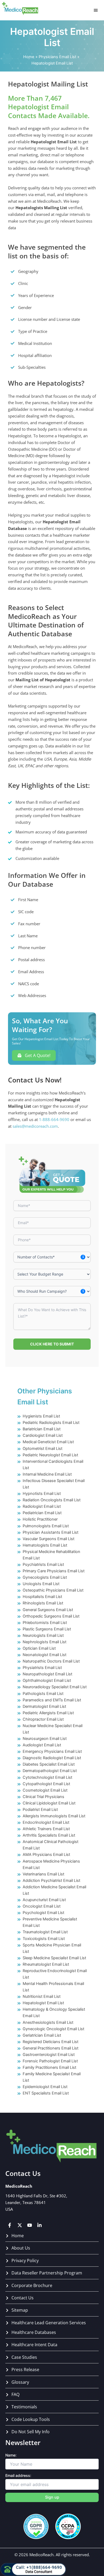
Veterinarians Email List (43, 1874)
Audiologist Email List (42, 1745)
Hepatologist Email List (43, 2003)
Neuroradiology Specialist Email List (55, 1687)
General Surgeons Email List (48, 1610)
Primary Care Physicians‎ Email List (54, 1571)
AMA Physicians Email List (46, 1855)
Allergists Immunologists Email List (54, 1816)
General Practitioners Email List (51, 2048)
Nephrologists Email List (45, 1642)
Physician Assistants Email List (51, 1532)
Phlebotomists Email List (45, 1623)
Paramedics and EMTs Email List (52, 1700)
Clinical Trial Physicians (43, 1797)
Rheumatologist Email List (46, 1964)
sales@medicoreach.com (35, 1126)
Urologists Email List (41, 1584)
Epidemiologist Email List (45, 2087)
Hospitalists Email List (42, 1597)
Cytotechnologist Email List (47, 1777)
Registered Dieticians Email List (51, 2042)
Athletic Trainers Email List (46, 1829)
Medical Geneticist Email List (48, 1442)
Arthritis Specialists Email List (49, 1835)
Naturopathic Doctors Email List (51, 1661)
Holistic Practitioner (40, 1519)
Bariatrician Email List (42, 1429)
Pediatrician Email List (42, 1513)
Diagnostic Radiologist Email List (52, 1758)
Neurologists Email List (43, 1635)
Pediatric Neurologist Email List (50, 1455)
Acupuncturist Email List (44, 1900)
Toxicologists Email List (44, 1939)
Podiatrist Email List (40, 1810)
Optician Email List (39, 1648)
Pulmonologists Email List (46, 1526)
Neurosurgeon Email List (45, 1739)
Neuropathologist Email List (47, 1674)
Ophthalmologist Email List (47, 1680)
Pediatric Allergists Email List (48, 1713)
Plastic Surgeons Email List (47, 1629)
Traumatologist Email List (45, 1932)
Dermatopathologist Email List (50, 1771)
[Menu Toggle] (96, 10)
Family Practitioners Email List (49, 2067)
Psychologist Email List (43, 1913)
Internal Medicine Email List (47, 1474)
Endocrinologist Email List (46, 1822)
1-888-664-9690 (54, 1119)
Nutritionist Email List (42, 1996)
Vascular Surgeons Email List (49, 1539)
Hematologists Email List (45, 1545)
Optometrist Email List (43, 1449)
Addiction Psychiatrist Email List (51, 1881)
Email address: (18, 2475)
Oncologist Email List (42, 1906)
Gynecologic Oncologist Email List (53, 2029)
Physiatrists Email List (42, 1668)
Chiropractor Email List (43, 1719)
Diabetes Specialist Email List (49, 1764)
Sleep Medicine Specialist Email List (54, 1958)
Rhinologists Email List (43, 1603)
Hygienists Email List (41, 1416)
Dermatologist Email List (44, 1706)
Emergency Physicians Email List (52, 1751)
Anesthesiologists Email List (48, 2022)
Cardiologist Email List (43, 1435)
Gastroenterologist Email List (49, 2055)
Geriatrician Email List (42, 2035)
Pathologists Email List (43, 1694)
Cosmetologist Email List (45, 1790)
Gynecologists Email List (45, 1577)
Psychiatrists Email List (43, 1565)
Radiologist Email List (42, 1506)
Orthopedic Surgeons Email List (51, 1616)
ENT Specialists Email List (46, 2093)
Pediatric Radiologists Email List (51, 1423)
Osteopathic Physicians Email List (53, 1590)
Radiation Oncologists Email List (52, 1500)
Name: (11, 2455)
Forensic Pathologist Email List (50, 2061)
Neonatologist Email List (45, 1655)
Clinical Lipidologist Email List (49, 1803)
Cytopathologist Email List (46, 1784)
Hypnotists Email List (42, 1494)
